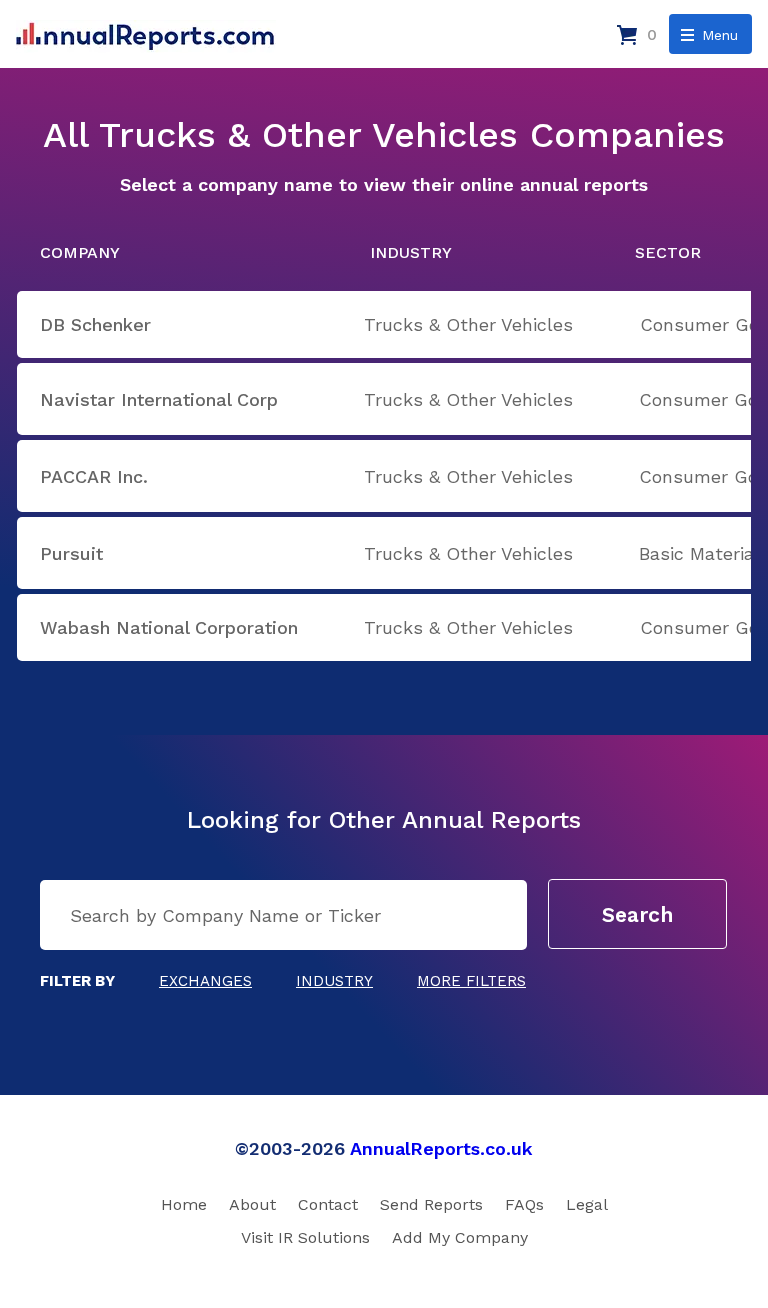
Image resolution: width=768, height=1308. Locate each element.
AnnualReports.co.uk (441, 1148)
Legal (587, 1204)
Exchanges (205, 981)
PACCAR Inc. (94, 476)
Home (184, 1204)
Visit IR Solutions (305, 1237)
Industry (334, 981)
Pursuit (71, 553)
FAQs (524, 1204)
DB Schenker (95, 324)
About (252, 1204)
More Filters (471, 981)
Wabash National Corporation (169, 627)
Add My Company (460, 1237)
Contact (328, 1204)
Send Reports (431, 1204)
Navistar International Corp (159, 399)
